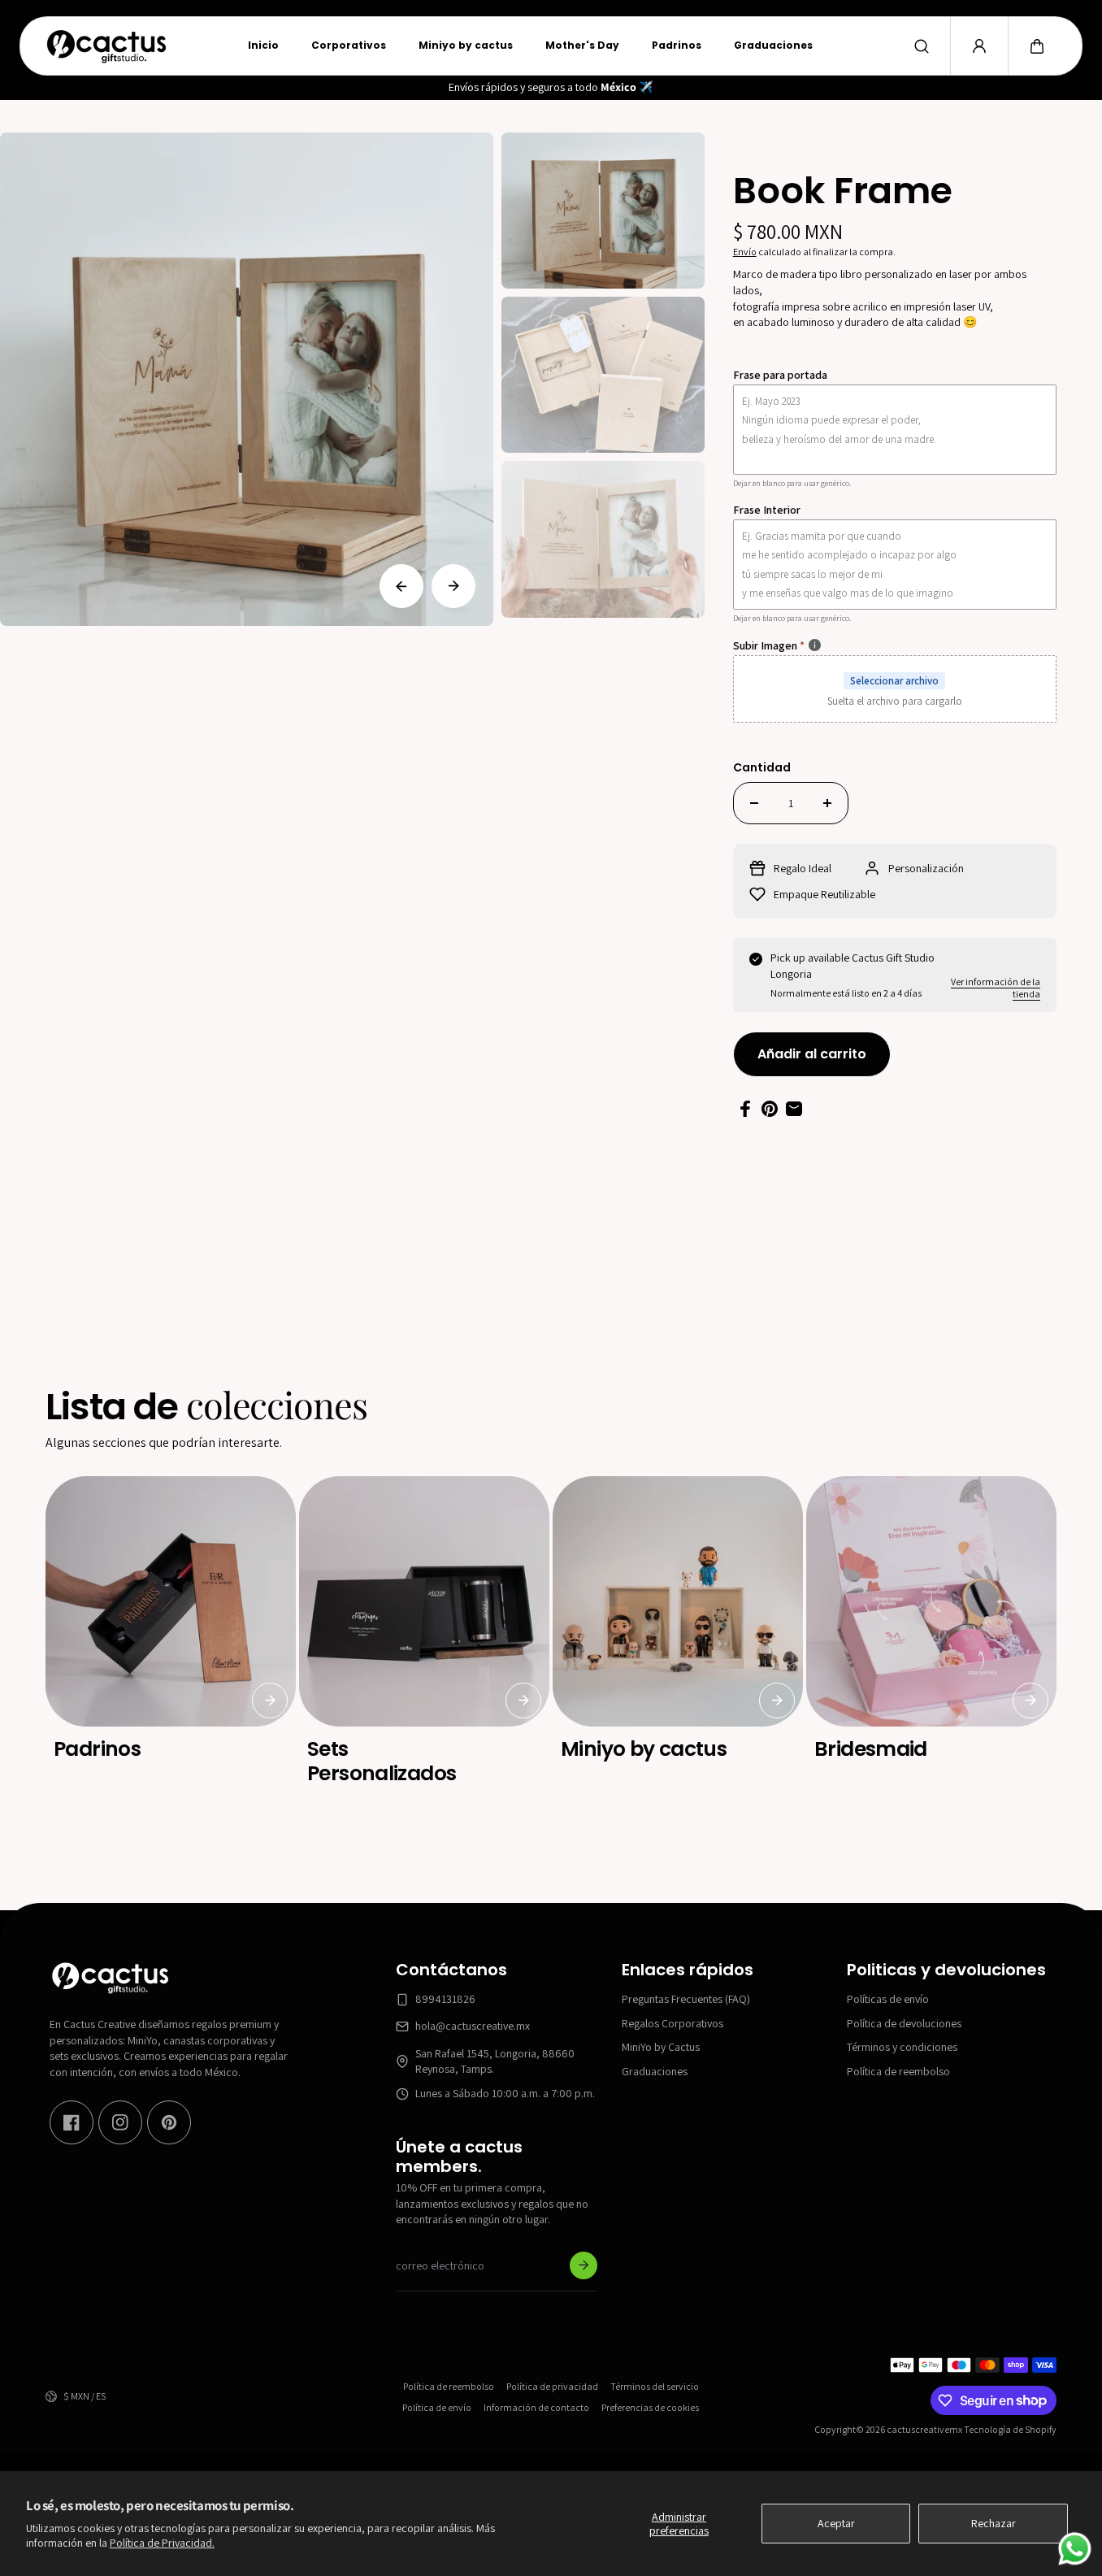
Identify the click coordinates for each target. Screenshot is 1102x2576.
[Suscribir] (584, 2265)
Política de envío (437, 2407)
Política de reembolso (898, 2071)
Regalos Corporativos (672, 2022)
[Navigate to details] (270, 1701)
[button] (1037, 46)
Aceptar (836, 2523)
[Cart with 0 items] (1037, 46)
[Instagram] (120, 2122)
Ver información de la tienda (996, 988)
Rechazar (994, 2523)
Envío (745, 252)
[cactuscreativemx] (106, 46)
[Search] (922, 46)
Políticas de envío (888, 1999)
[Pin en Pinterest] (770, 1109)
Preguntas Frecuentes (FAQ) (686, 1999)
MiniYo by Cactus (661, 2047)
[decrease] (754, 803)
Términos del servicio (655, 2386)
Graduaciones (655, 2071)
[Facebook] (72, 2122)
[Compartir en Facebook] (745, 1109)
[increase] (827, 803)
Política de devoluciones (904, 2022)
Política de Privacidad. (162, 2543)
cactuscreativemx (924, 2429)
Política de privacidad (552, 2386)
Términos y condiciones (902, 2047)
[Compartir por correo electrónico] (794, 1109)
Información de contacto (536, 2407)
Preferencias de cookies (650, 2407)
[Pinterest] (169, 2122)
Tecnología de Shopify (1010, 2429)
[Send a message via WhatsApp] (1075, 2549)
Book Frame (843, 193)
